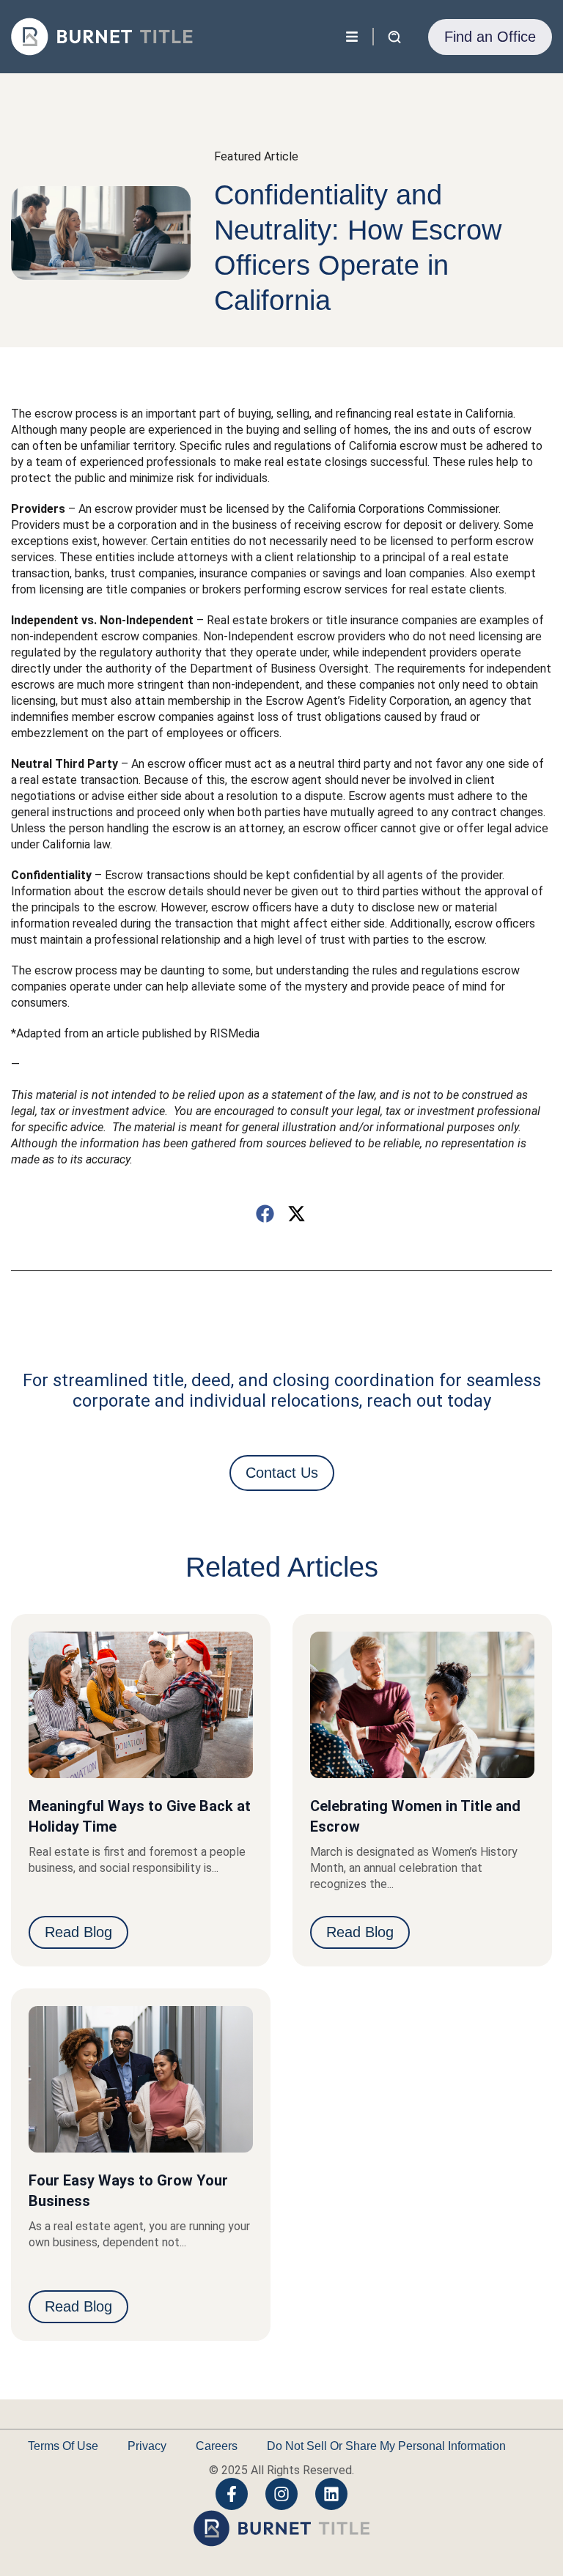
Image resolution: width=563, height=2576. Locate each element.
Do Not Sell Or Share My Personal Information (386, 2446)
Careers (217, 2446)
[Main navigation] (352, 37)
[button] (266, 1214)
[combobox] (184, 37)
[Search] (336, 37)
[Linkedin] (331, 2494)
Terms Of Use (63, 2446)
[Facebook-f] (232, 2494)
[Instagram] (281, 2494)
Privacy (147, 2446)
